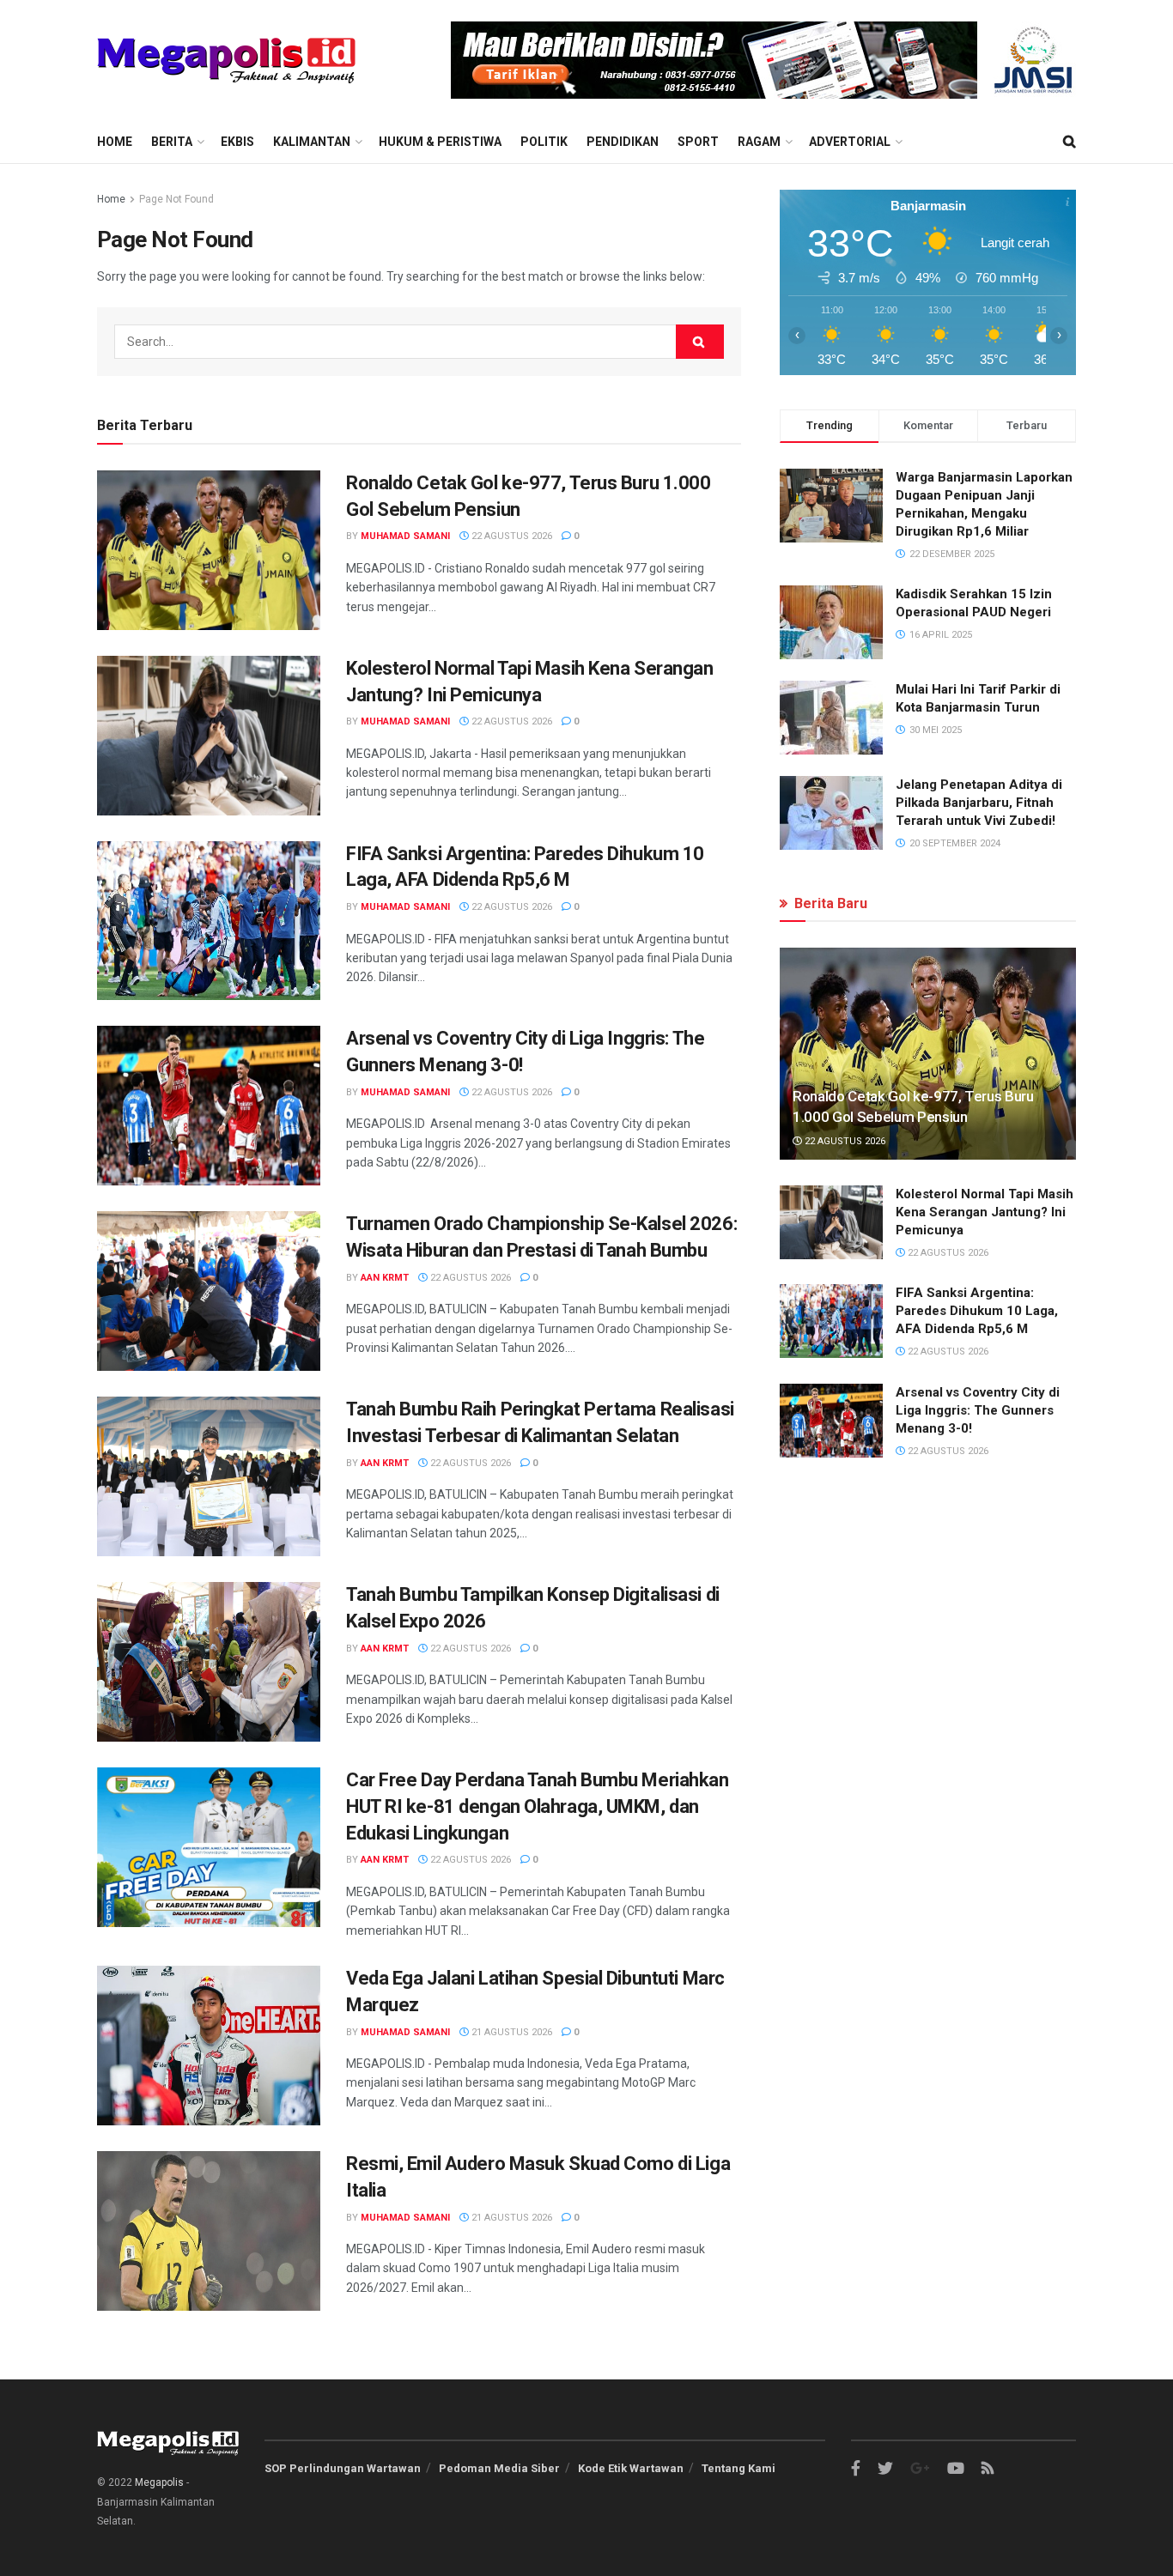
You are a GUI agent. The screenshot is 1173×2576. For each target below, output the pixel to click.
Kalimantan (312, 142)
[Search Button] (700, 342)
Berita (172, 142)
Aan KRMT (385, 1278)
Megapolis (159, 2482)
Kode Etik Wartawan (631, 2468)
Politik (544, 142)
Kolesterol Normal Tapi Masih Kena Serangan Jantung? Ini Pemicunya (985, 1212)
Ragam (759, 142)
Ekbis (237, 142)
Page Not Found (176, 199)
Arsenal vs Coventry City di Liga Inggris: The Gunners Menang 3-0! (978, 1410)
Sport (698, 142)
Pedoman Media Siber (499, 2468)
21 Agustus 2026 (511, 2032)
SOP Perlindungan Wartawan (343, 2468)
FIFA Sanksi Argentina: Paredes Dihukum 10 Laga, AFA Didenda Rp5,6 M (977, 1311)
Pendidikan (623, 142)
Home (115, 142)
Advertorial (850, 142)
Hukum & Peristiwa (440, 142)
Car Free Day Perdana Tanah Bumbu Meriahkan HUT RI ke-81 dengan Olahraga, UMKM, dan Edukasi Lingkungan (538, 1806)
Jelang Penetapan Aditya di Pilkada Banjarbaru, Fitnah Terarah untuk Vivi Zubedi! (979, 803)
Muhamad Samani (405, 536)
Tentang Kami (738, 2468)
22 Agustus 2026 (511, 536)
